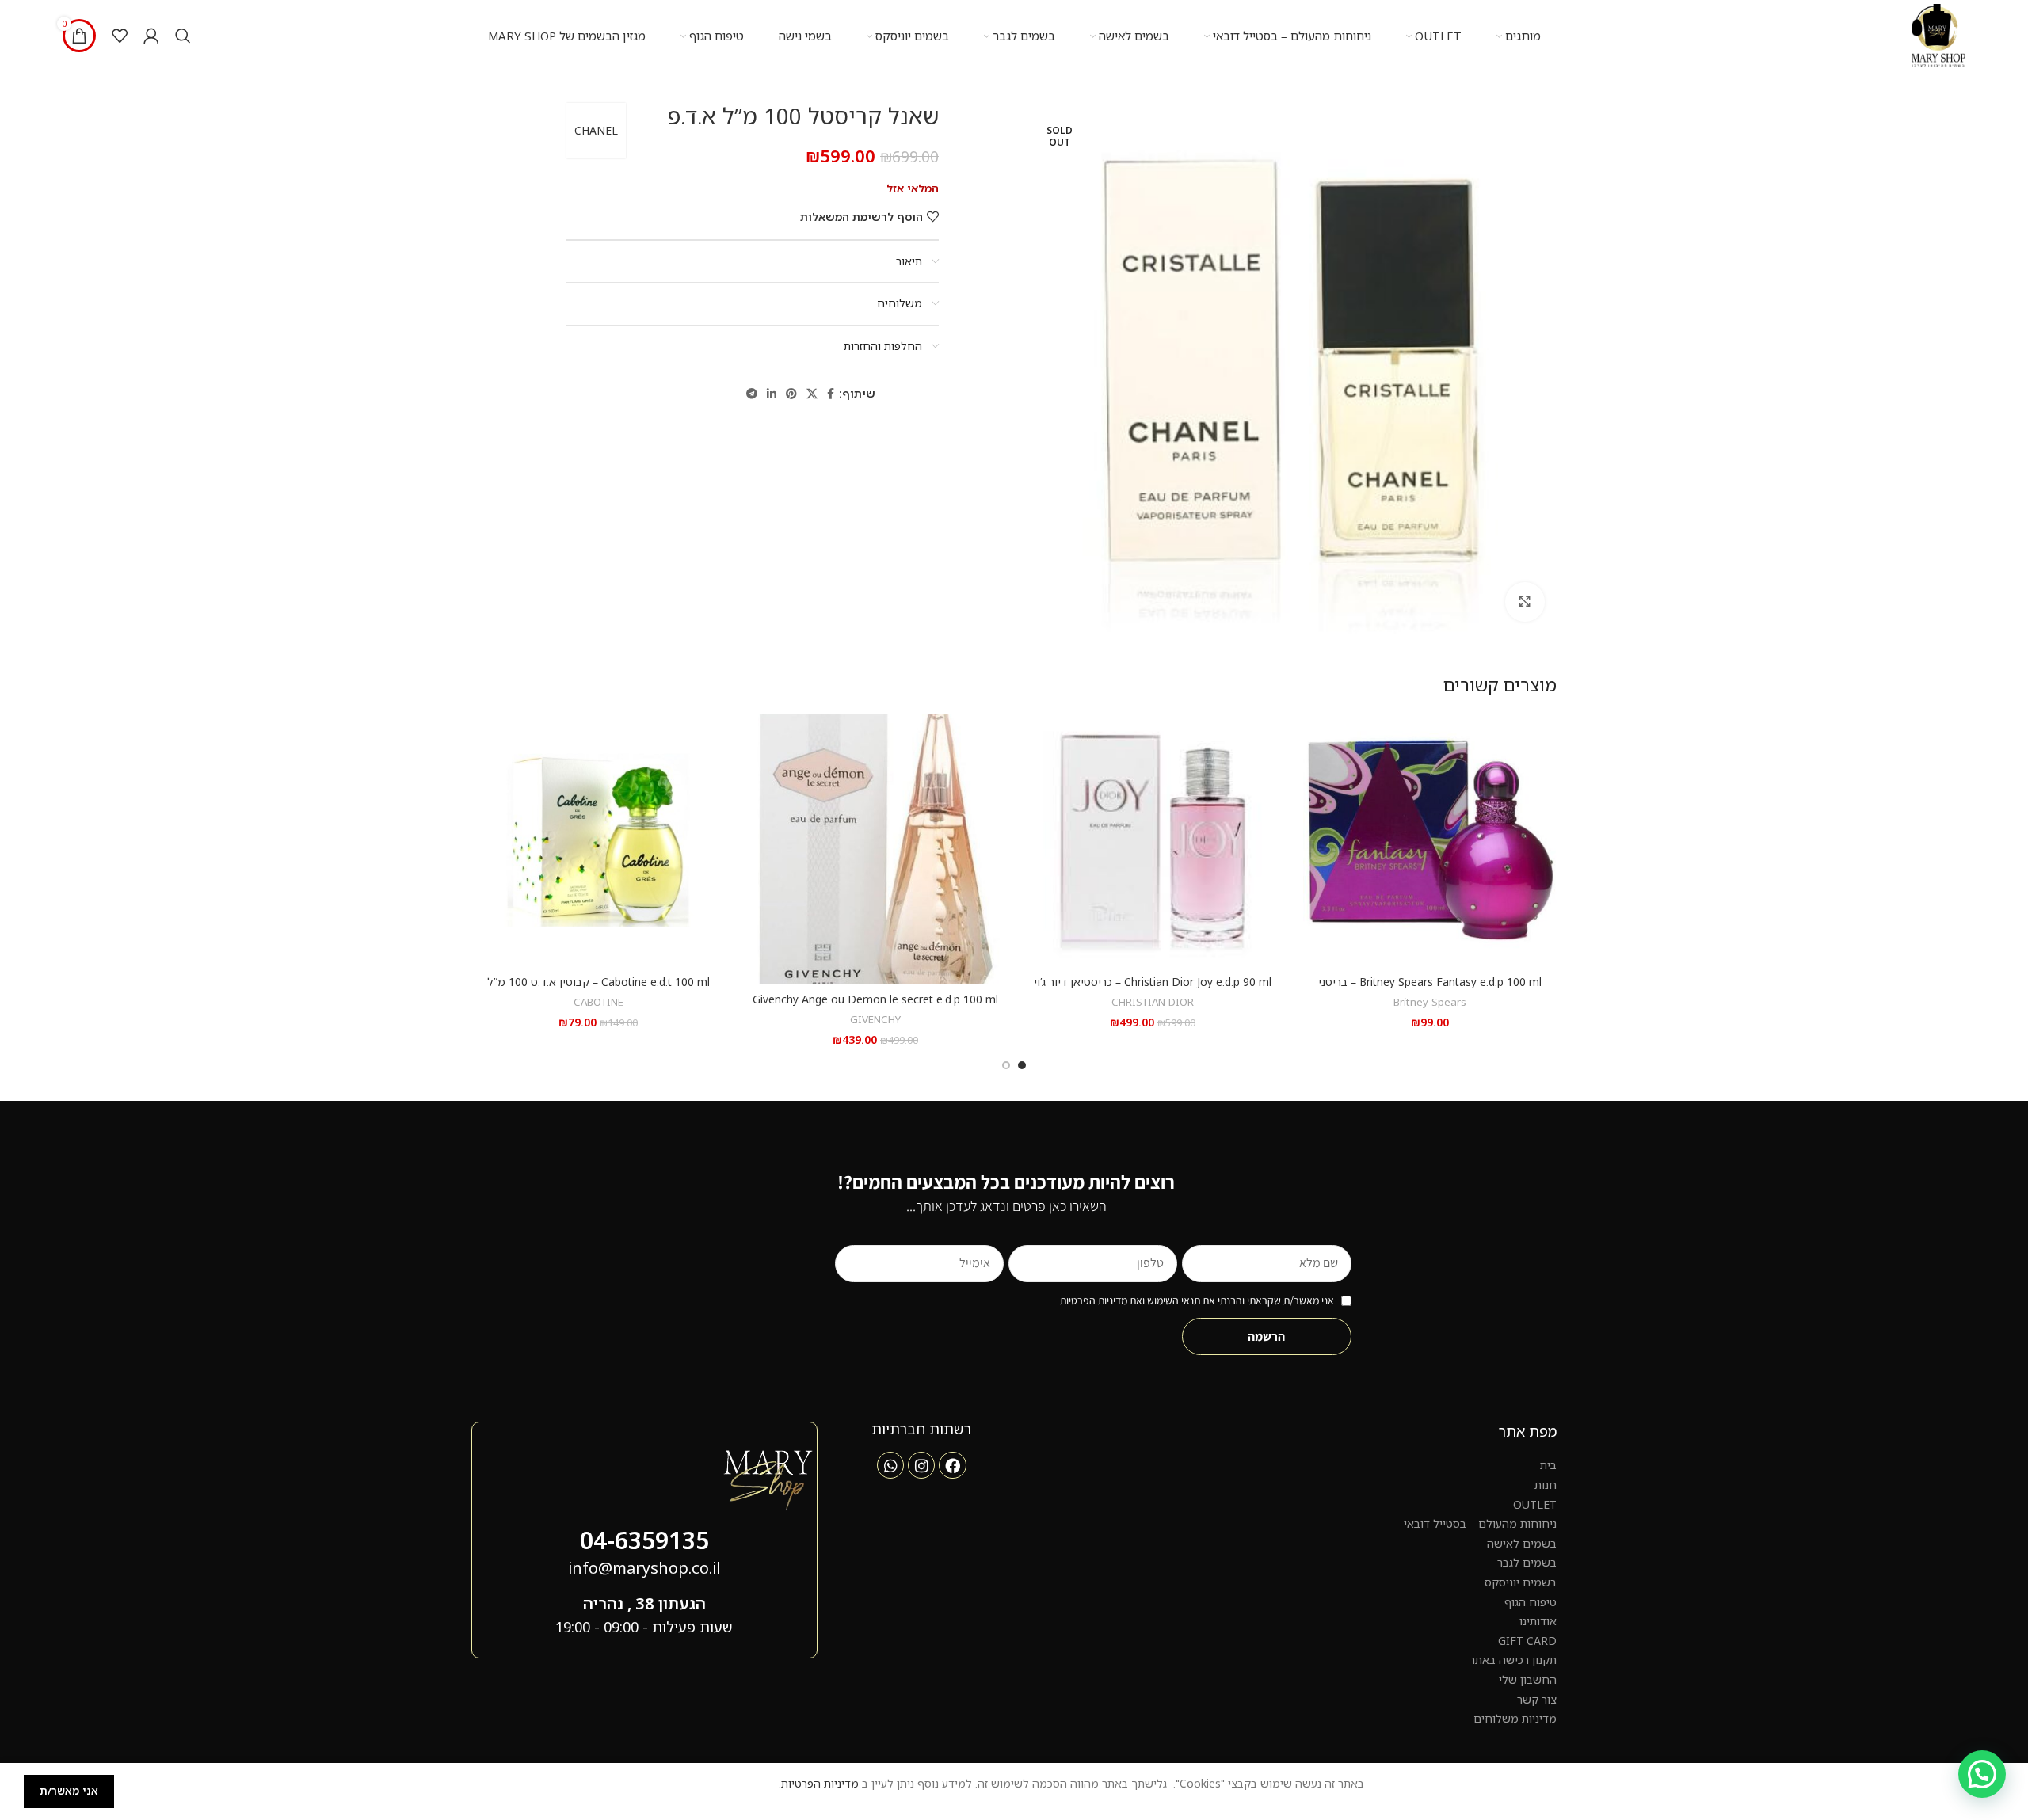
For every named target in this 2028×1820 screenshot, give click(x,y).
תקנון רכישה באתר (1513, 1660)
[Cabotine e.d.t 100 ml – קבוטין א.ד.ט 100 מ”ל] (598, 840)
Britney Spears (1430, 1002)
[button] (1982, 1774)
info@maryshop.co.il (644, 1568)
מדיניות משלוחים (1515, 1718)
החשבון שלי (1528, 1679)
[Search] (183, 36)
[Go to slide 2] (1006, 1065)
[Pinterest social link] (791, 394)
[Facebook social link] (831, 394)
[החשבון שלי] (151, 36)
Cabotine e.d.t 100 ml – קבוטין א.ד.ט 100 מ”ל (598, 982)
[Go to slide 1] (1022, 1065)
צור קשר (1537, 1699)
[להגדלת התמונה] (1525, 602)
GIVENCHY (875, 1019)
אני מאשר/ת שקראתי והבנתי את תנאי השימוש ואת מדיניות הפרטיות (1197, 1300)
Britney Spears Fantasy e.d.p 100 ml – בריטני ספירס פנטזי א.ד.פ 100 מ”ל (1430, 990)
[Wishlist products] (120, 36)
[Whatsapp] (890, 1465)
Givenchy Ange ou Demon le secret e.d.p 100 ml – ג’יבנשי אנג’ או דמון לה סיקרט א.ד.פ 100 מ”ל (875, 1007)
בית (1548, 1465)
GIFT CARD (1527, 1641)
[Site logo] (1938, 34)
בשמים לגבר (1527, 1562)
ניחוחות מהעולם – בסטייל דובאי (1480, 1523)
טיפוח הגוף (1531, 1602)
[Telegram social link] (752, 394)
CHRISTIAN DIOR (1153, 1002)
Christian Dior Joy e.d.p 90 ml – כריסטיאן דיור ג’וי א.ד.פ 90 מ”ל (1153, 990)
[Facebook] (952, 1465)
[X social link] (812, 394)
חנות (1546, 1485)
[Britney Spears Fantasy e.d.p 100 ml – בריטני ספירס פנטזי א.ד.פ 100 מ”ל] (1430, 840)
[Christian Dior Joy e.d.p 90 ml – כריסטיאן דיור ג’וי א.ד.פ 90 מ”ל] (1153, 840)
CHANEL (596, 130)
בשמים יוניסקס (1521, 1582)
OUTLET (1535, 1504)
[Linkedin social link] (772, 394)
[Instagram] (921, 1465)
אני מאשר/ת (69, 1791)
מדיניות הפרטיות (820, 1783)
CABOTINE (598, 1002)
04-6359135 (644, 1540)
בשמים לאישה (1522, 1543)
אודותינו (1538, 1621)
